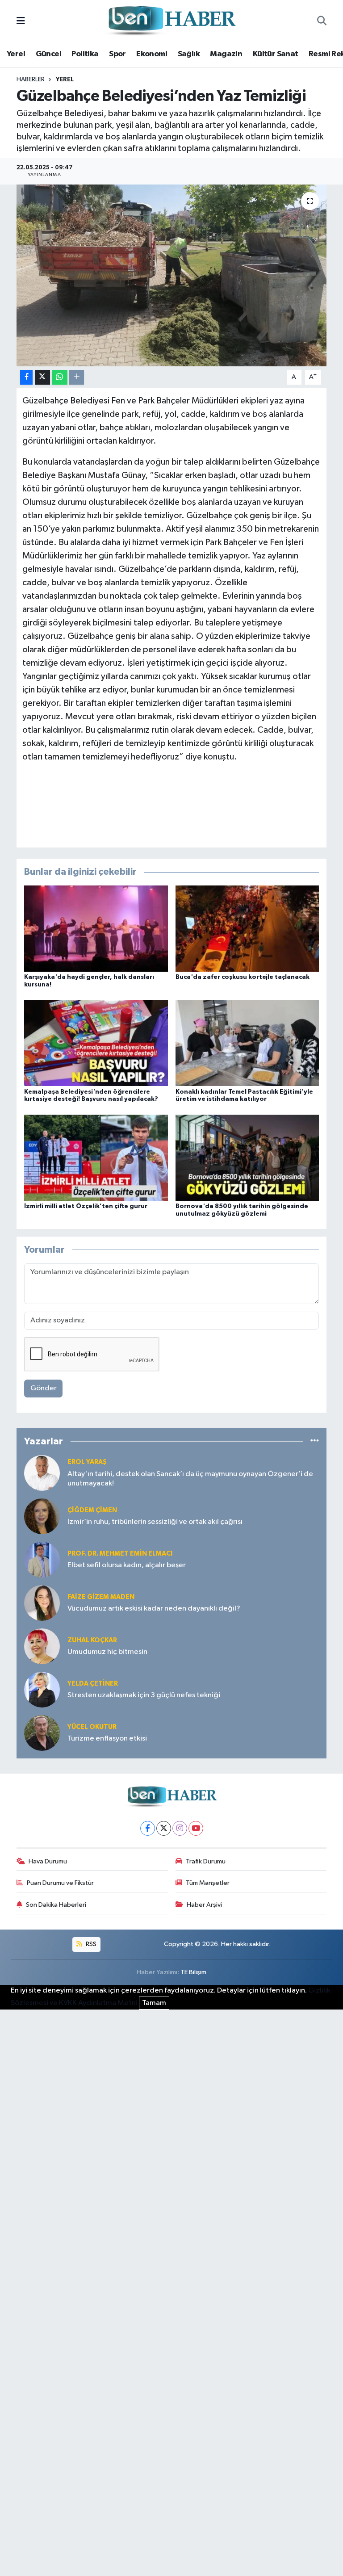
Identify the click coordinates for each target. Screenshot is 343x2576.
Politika (85, 54)
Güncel (48, 54)
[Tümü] (315, 1441)
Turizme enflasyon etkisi (107, 1739)
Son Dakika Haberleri (56, 1905)
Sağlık (189, 54)
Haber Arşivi (204, 1905)
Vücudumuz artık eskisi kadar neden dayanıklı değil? (154, 1609)
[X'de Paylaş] (42, 377)
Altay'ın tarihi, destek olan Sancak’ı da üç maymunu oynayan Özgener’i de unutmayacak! (190, 1479)
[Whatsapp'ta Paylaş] (60, 377)
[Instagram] (180, 1828)
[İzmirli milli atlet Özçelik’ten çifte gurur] (96, 1157)
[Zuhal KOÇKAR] (42, 1646)
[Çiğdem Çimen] (42, 1516)
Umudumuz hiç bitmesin (107, 1652)
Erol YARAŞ (87, 1462)
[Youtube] (196, 1828)
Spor (117, 54)
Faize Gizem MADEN (101, 1597)
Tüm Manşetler (208, 1883)
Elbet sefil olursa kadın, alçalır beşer (127, 1565)
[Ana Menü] (21, 21)
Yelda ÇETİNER (93, 1684)
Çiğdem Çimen (92, 1510)
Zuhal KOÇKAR (92, 1640)
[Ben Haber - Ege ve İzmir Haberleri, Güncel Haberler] (171, 21)
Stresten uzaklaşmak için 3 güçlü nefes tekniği (144, 1695)
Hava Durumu (48, 1861)
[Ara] (322, 21)
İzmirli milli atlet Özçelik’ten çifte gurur (86, 1206)
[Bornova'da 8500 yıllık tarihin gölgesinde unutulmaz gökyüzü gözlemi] (247, 1157)
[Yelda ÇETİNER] (42, 1689)
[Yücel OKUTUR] (42, 1733)
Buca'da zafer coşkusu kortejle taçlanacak (243, 977)
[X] (164, 1828)
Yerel (16, 54)
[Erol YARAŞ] (42, 1473)
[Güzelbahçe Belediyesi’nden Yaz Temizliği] (172, 275)
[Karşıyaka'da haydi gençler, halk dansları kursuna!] (96, 929)
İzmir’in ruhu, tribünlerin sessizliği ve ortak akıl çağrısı (155, 1522)
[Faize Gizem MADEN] (42, 1603)
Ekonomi (152, 54)
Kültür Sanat (276, 54)
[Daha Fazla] (77, 377)
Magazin (226, 54)
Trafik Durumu (206, 1861)
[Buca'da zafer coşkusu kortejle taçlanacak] (247, 929)
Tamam (154, 2003)
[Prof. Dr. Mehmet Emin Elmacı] (42, 1559)
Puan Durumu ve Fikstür (60, 1883)
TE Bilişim (193, 1972)
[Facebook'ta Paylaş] (26, 377)
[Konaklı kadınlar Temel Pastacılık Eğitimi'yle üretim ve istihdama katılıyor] (247, 1043)
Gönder (44, 1388)
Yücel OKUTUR (92, 1727)
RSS (90, 1944)
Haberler (31, 80)
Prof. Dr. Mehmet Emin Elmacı (120, 1554)
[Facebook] (148, 1828)
